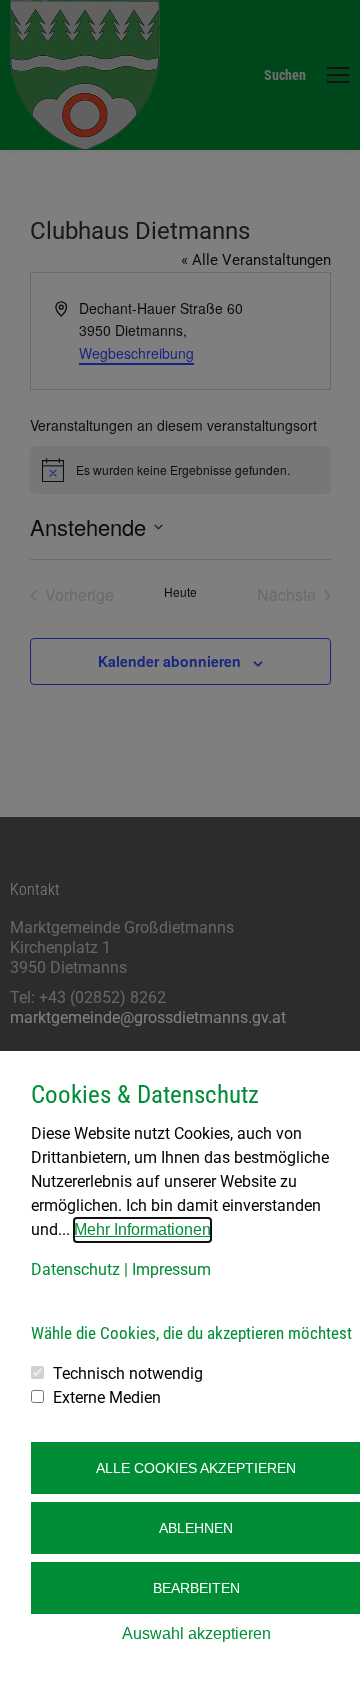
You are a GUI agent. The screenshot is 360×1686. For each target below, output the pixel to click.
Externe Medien (107, 1397)
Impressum (171, 1269)
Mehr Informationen (142, 1229)
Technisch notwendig (128, 1373)
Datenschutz (75, 1269)
